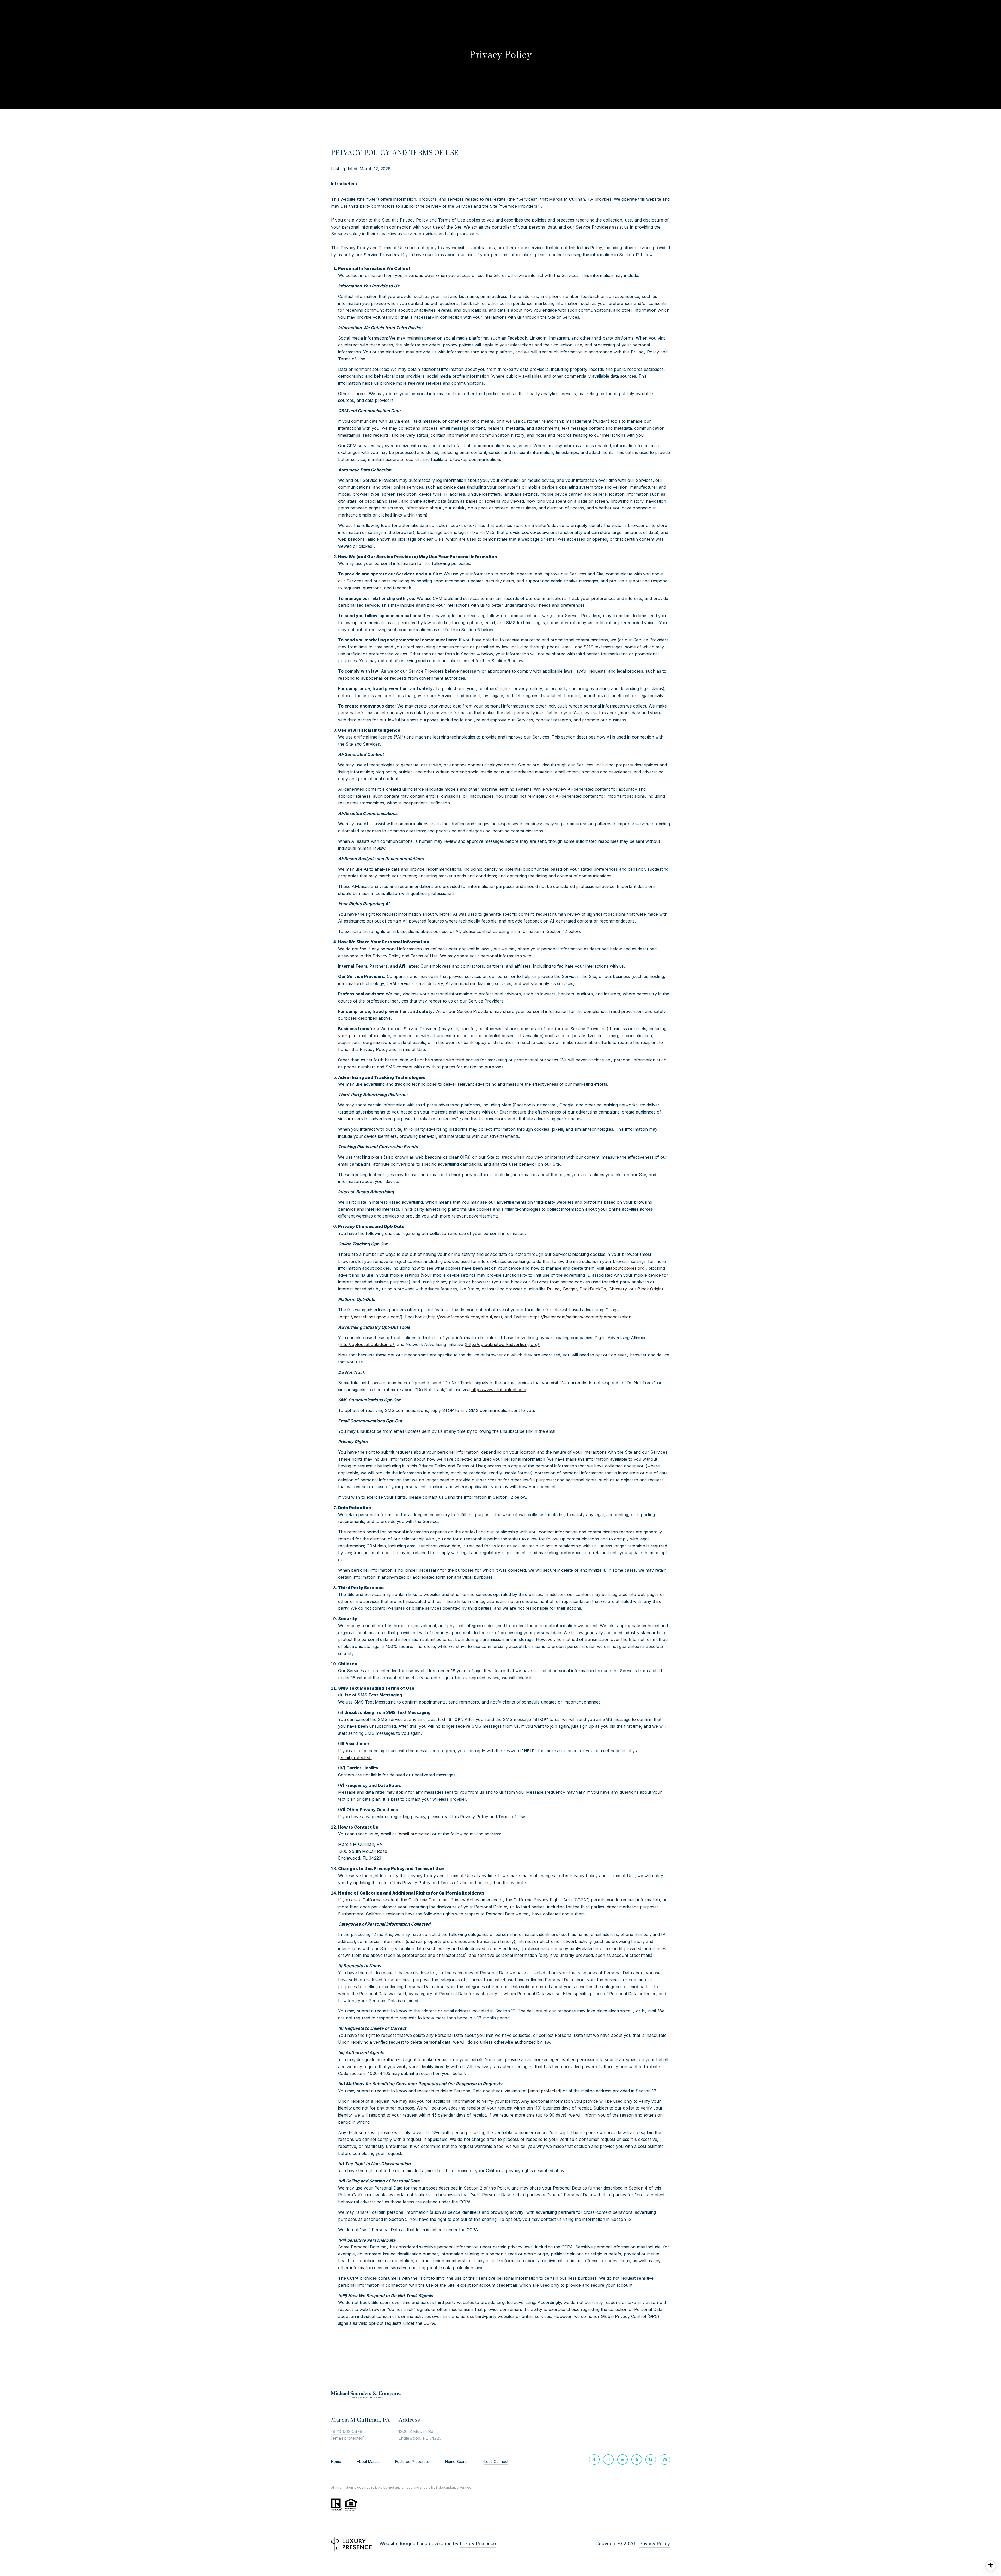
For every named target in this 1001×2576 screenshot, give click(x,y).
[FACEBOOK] (594, 2460)
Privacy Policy (655, 2544)
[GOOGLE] (651, 2460)
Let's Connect (496, 2462)
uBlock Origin (648, 1289)
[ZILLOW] (665, 2460)
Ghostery (618, 1289)
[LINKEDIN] (622, 2460)
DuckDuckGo (593, 1289)
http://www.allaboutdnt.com (499, 1390)
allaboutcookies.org (625, 1268)
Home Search (457, 2461)
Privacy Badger (562, 1289)
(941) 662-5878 (347, 2431)
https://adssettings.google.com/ (370, 1317)
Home (336, 2461)
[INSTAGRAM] (608, 2460)
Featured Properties (412, 2461)
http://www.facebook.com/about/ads (464, 1317)
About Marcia (368, 2461)
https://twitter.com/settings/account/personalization (581, 1317)
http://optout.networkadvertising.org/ (503, 1344)
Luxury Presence (478, 2544)
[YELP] (637, 2460)
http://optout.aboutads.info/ (367, 1344)
